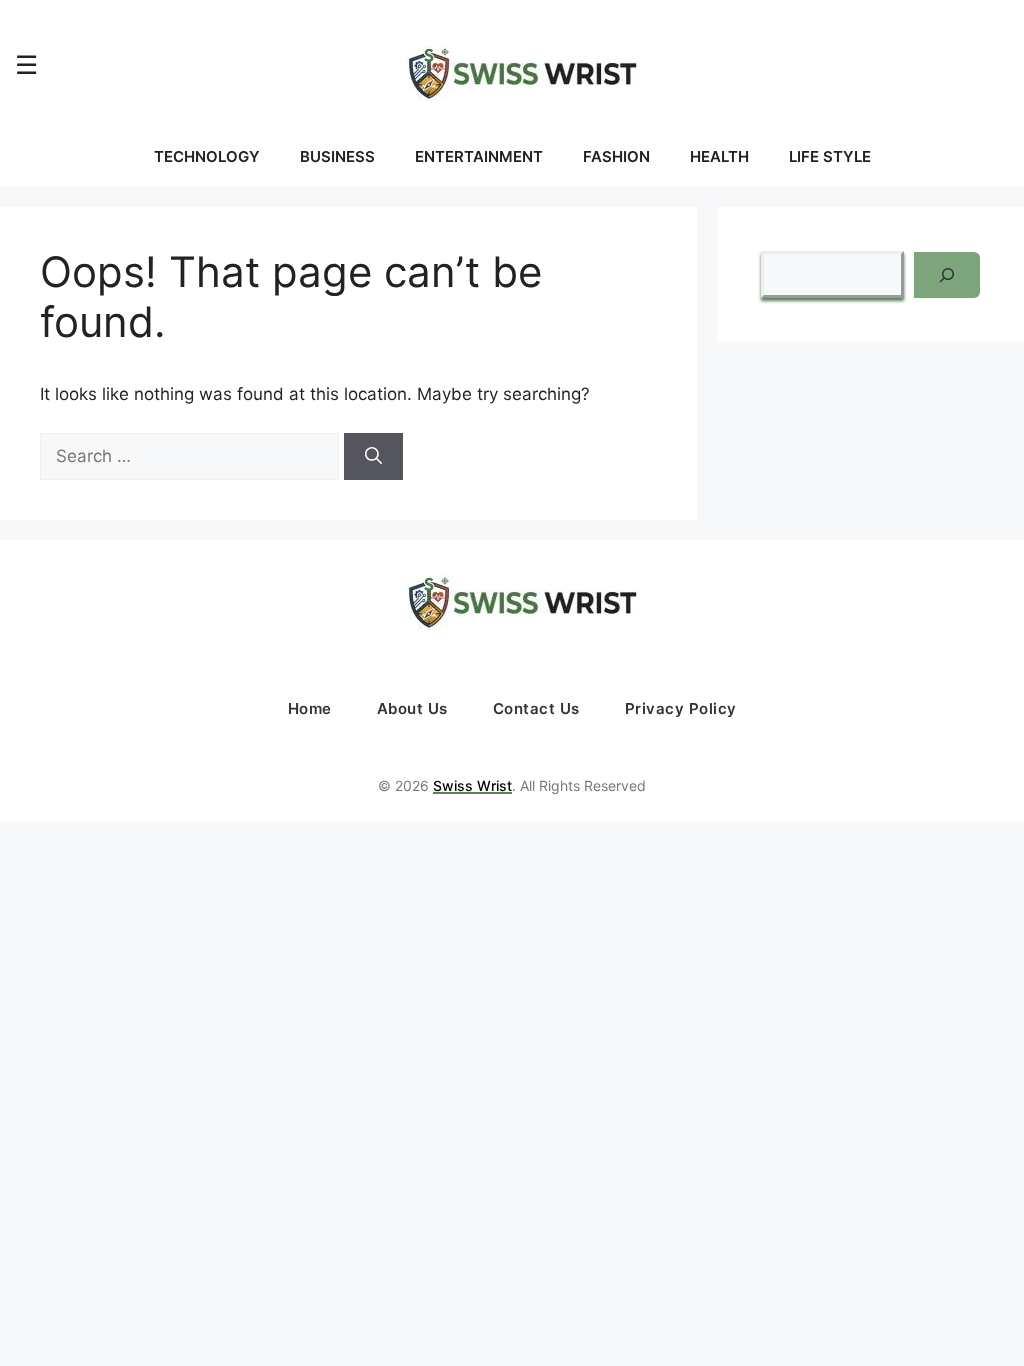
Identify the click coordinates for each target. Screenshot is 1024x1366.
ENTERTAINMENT (479, 156)
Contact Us (536, 708)
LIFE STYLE (830, 156)
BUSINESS (337, 156)
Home (310, 708)
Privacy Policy (681, 708)
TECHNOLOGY (207, 156)
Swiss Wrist (472, 785)
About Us (412, 708)
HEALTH (719, 156)
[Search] (373, 457)
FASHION (616, 156)
